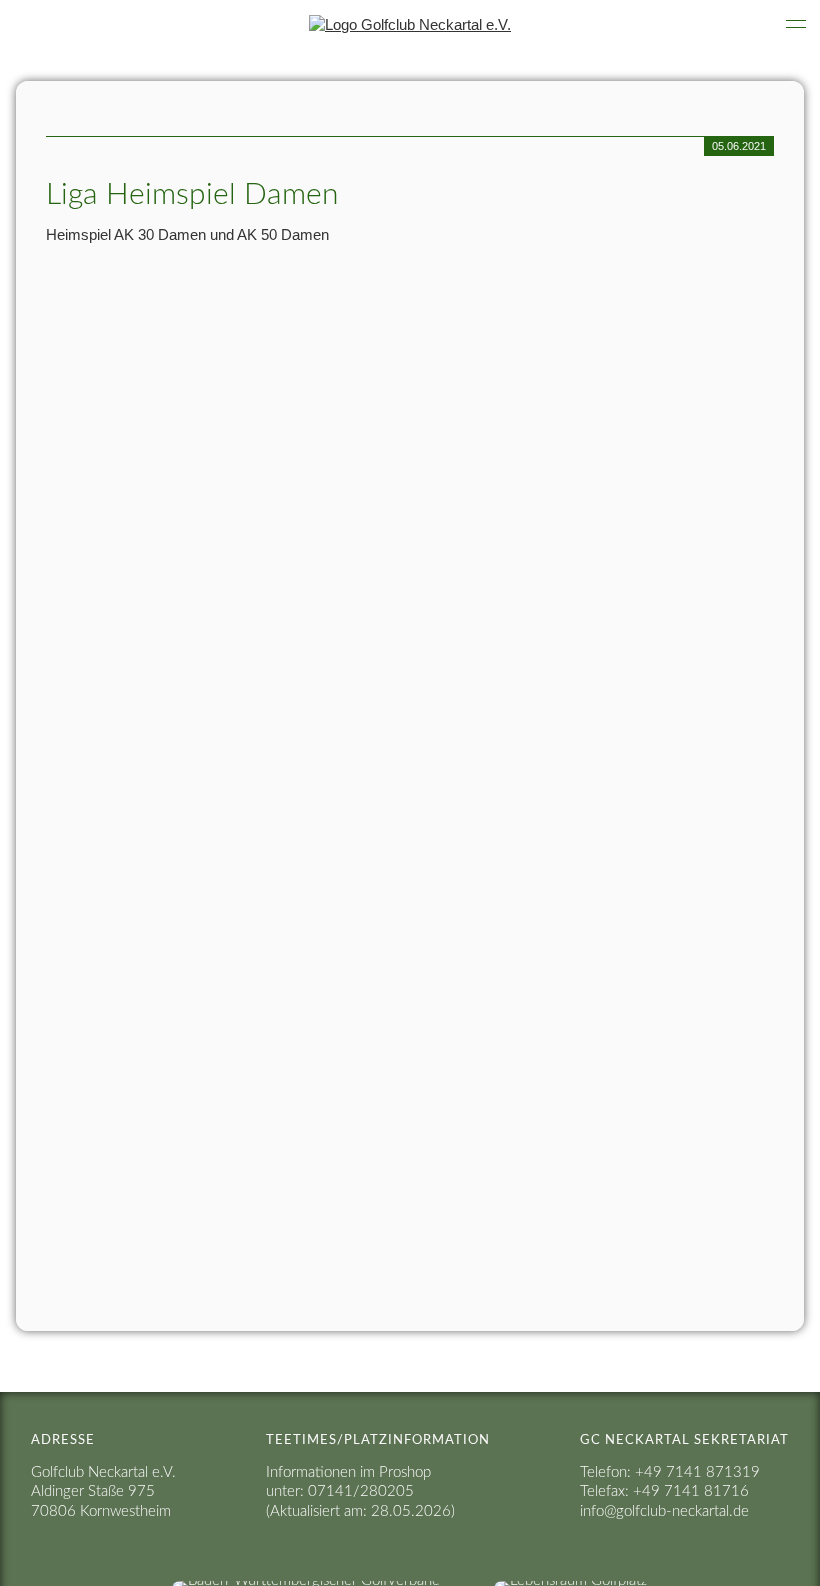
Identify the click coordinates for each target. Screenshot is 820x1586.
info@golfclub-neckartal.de (664, 1511)
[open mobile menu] (796, 24)
